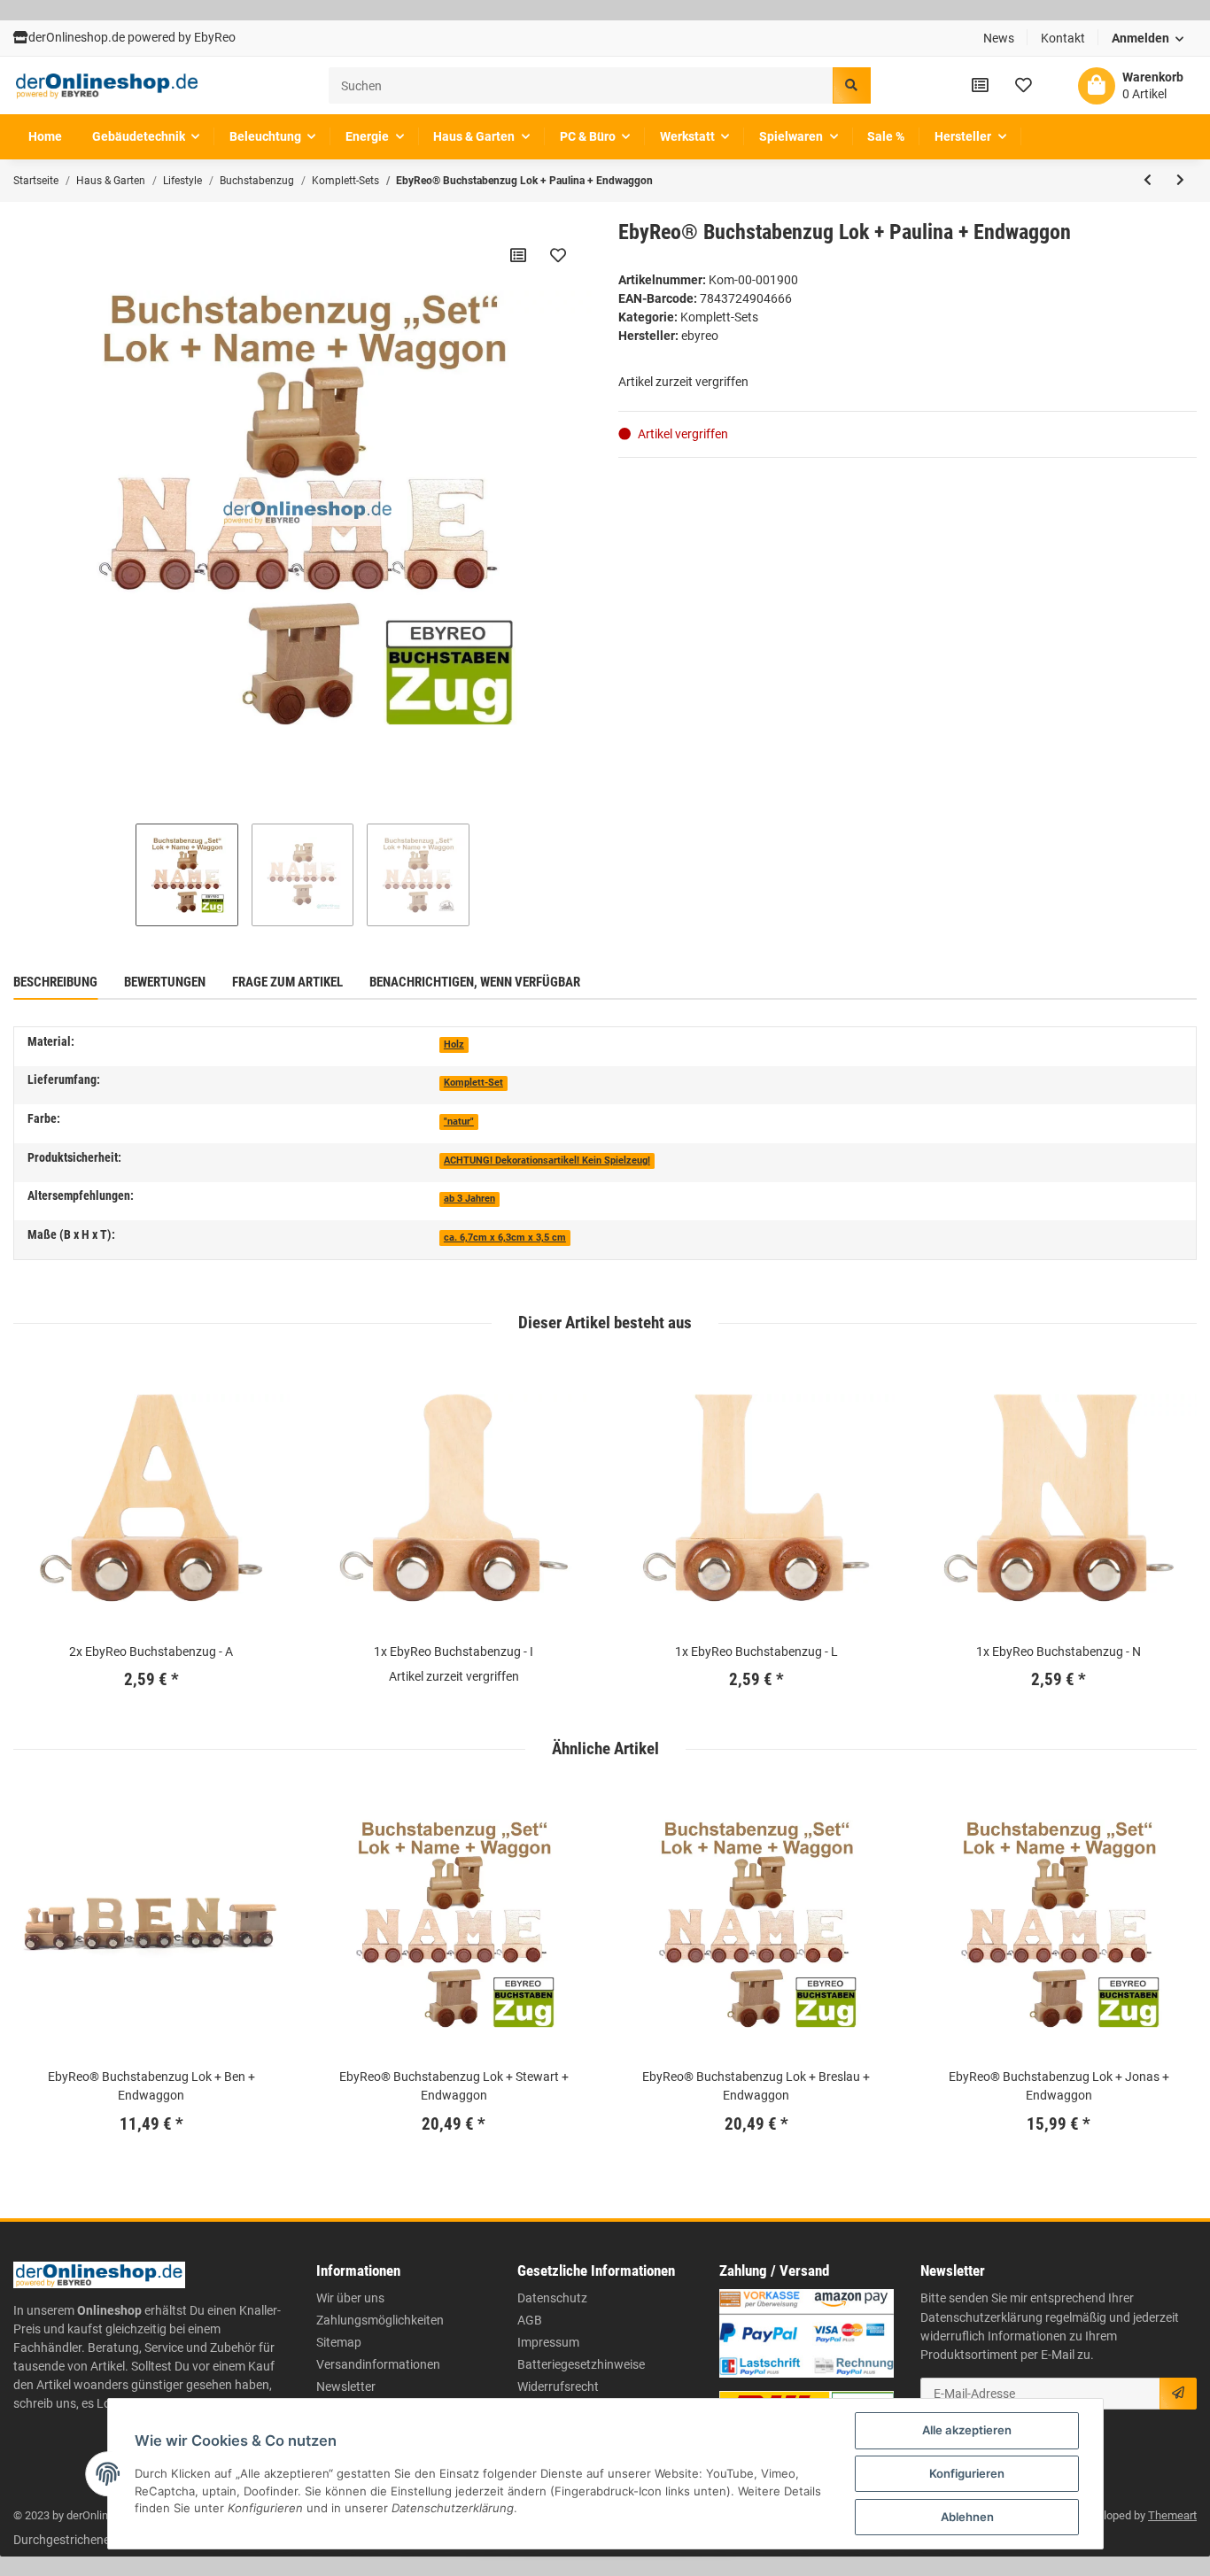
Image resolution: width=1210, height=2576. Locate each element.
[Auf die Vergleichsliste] (518, 255)
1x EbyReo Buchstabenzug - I (454, 1652)
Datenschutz (552, 2298)
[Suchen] (851, 85)
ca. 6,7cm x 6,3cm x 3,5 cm (505, 1238)
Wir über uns (350, 2298)
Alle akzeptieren (967, 2430)
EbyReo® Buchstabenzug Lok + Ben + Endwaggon (151, 2086)
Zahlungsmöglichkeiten (380, 2320)
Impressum (548, 2342)
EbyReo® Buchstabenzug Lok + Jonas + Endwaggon (1059, 2086)
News (999, 38)
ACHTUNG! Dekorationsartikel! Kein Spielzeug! (547, 1160)
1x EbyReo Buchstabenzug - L (756, 1652)
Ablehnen (967, 2517)
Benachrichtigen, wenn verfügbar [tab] (475, 982)
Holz (454, 1044)
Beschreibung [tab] (55, 982)
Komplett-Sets (719, 317)
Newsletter (346, 2386)
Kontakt (1063, 38)
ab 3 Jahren (469, 1199)
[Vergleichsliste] (980, 85)
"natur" (459, 1122)
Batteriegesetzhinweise (581, 2364)
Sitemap (339, 2342)
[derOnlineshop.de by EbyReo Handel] (107, 86)
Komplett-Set (473, 1083)
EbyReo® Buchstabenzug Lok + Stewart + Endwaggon (454, 2086)
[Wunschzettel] (1024, 85)
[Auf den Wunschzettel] (558, 255)
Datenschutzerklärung (981, 2317)
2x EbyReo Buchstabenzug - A (151, 1652)
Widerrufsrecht (558, 2386)
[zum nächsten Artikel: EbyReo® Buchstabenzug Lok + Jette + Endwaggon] (1180, 181)
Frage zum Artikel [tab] (287, 982)
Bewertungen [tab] (165, 982)
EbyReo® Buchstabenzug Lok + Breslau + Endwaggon (756, 2086)
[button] (1148, 39)
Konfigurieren (967, 2473)
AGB (530, 2320)
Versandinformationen (378, 2364)
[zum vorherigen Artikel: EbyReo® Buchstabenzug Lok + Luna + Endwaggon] (1148, 181)
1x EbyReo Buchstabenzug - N (1059, 1652)
